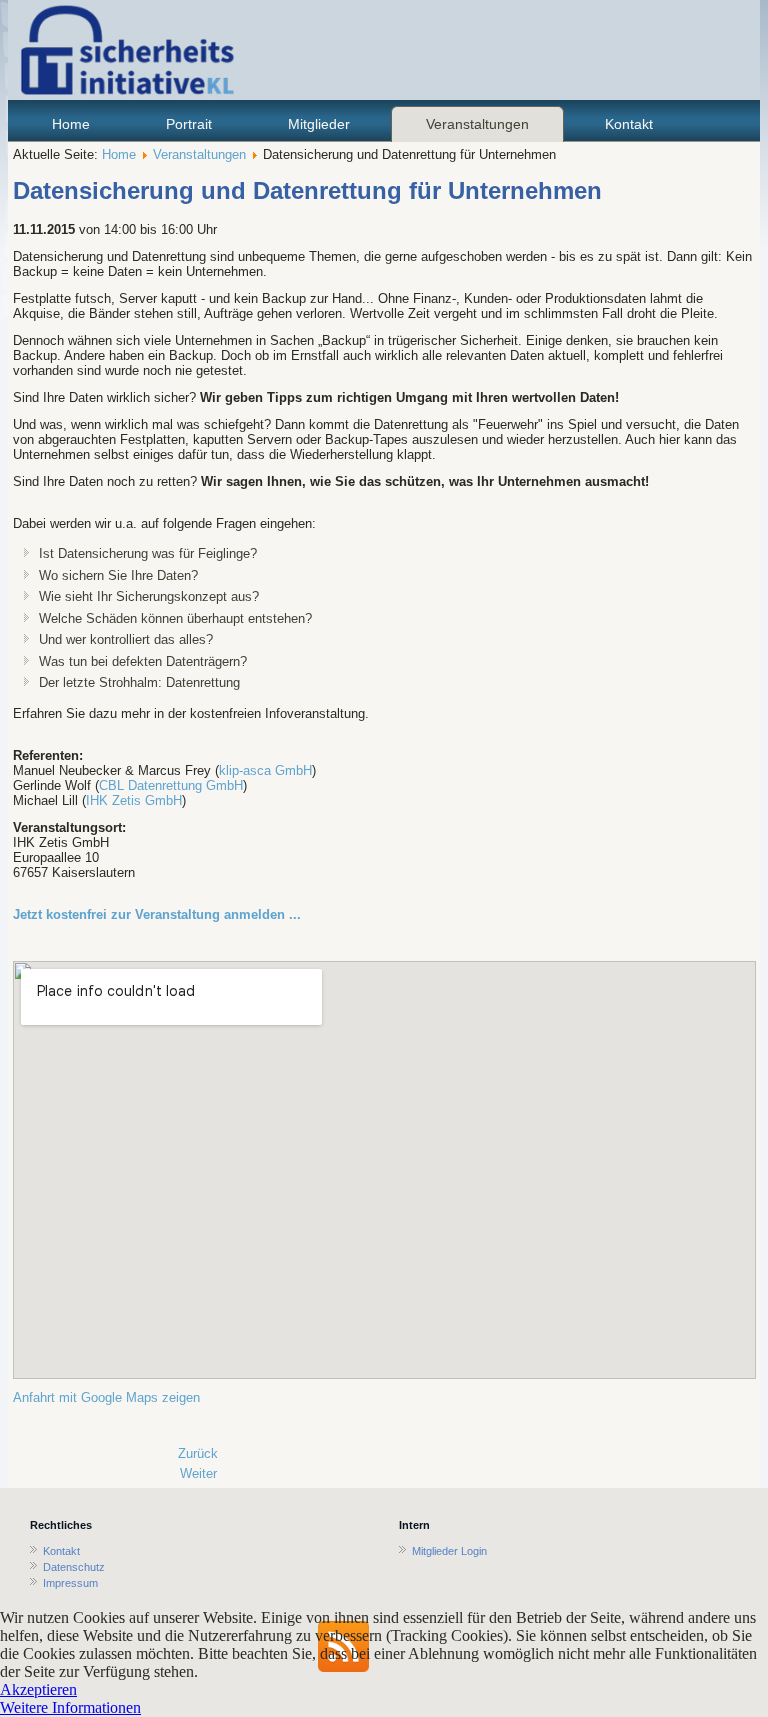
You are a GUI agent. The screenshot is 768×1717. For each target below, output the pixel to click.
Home (71, 124)
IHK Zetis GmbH (134, 800)
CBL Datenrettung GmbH (171, 785)
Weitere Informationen (70, 1707)
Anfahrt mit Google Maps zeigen (106, 1397)
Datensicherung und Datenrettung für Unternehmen (307, 190)
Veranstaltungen (477, 124)
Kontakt (629, 124)
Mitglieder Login (449, 1551)
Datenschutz (74, 1567)
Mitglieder (319, 124)
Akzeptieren (38, 1689)
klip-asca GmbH (265, 770)
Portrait (189, 124)
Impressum (70, 1583)
